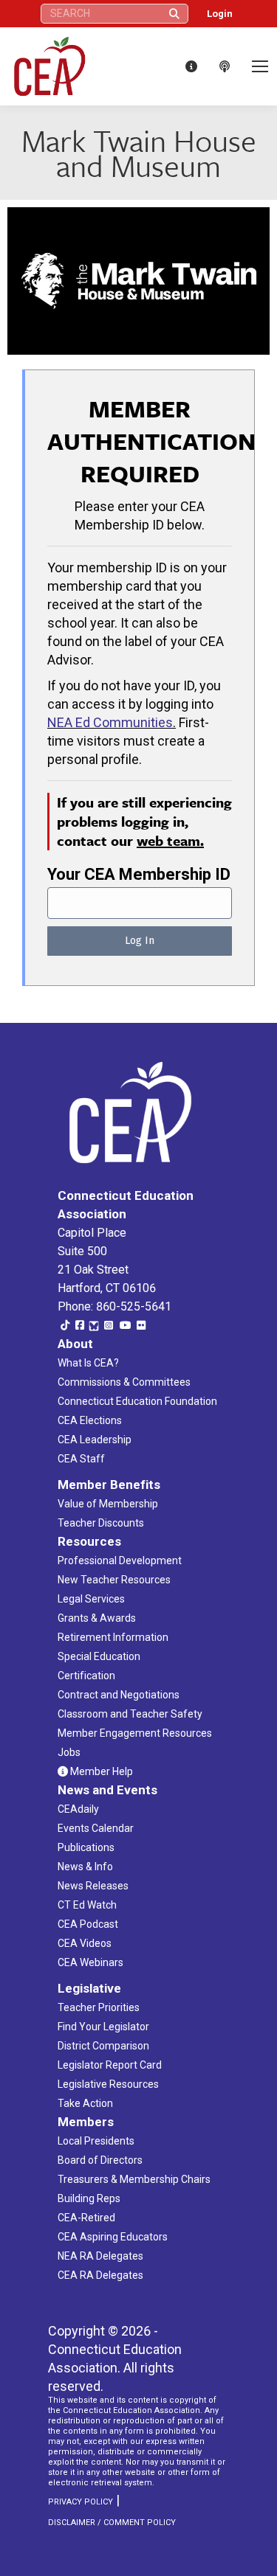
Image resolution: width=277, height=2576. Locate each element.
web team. (170, 840)
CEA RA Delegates (100, 2275)
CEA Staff (81, 1459)
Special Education (99, 1656)
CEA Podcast (88, 1924)
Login (220, 14)
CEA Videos (85, 1943)
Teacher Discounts (101, 1523)
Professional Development (120, 1560)
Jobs (69, 1752)
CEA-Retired (86, 2218)
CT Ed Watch (87, 1905)
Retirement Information (113, 1637)
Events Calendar (96, 1828)
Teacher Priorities (99, 2007)
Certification (86, 1676)
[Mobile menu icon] (260, 66)
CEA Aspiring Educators (113, 2237)
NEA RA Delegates (100, 2256)
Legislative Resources (108, 2084)
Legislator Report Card (110, 2065)
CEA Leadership (95, 1440)
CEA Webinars (90, 1962)
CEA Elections (90, 1420)
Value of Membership (108, 1504)
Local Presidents (96, 2141)
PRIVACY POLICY (81, 2502)
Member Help (100, 1771)
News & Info (85, 1867)
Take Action (85, 2103)
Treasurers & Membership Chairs (134, 2179)
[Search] (174, 14)
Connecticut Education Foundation (137, 1401)
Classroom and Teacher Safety (130, 1714)
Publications (86, 1847)
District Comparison (103, 2046)
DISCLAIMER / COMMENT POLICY (112, 2523)
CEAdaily (78, 1809)
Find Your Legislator (103, 2027)
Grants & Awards (97, 1618)
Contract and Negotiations (119, 1695)
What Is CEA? (88, 1363)
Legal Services (91, 1599)
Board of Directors (100, 2160)
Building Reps (89, 2198)
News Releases (93, 1886)
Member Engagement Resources (135, 1733)
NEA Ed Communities (110, 722)
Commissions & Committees (124, 1382)
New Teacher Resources (114, 1580)
